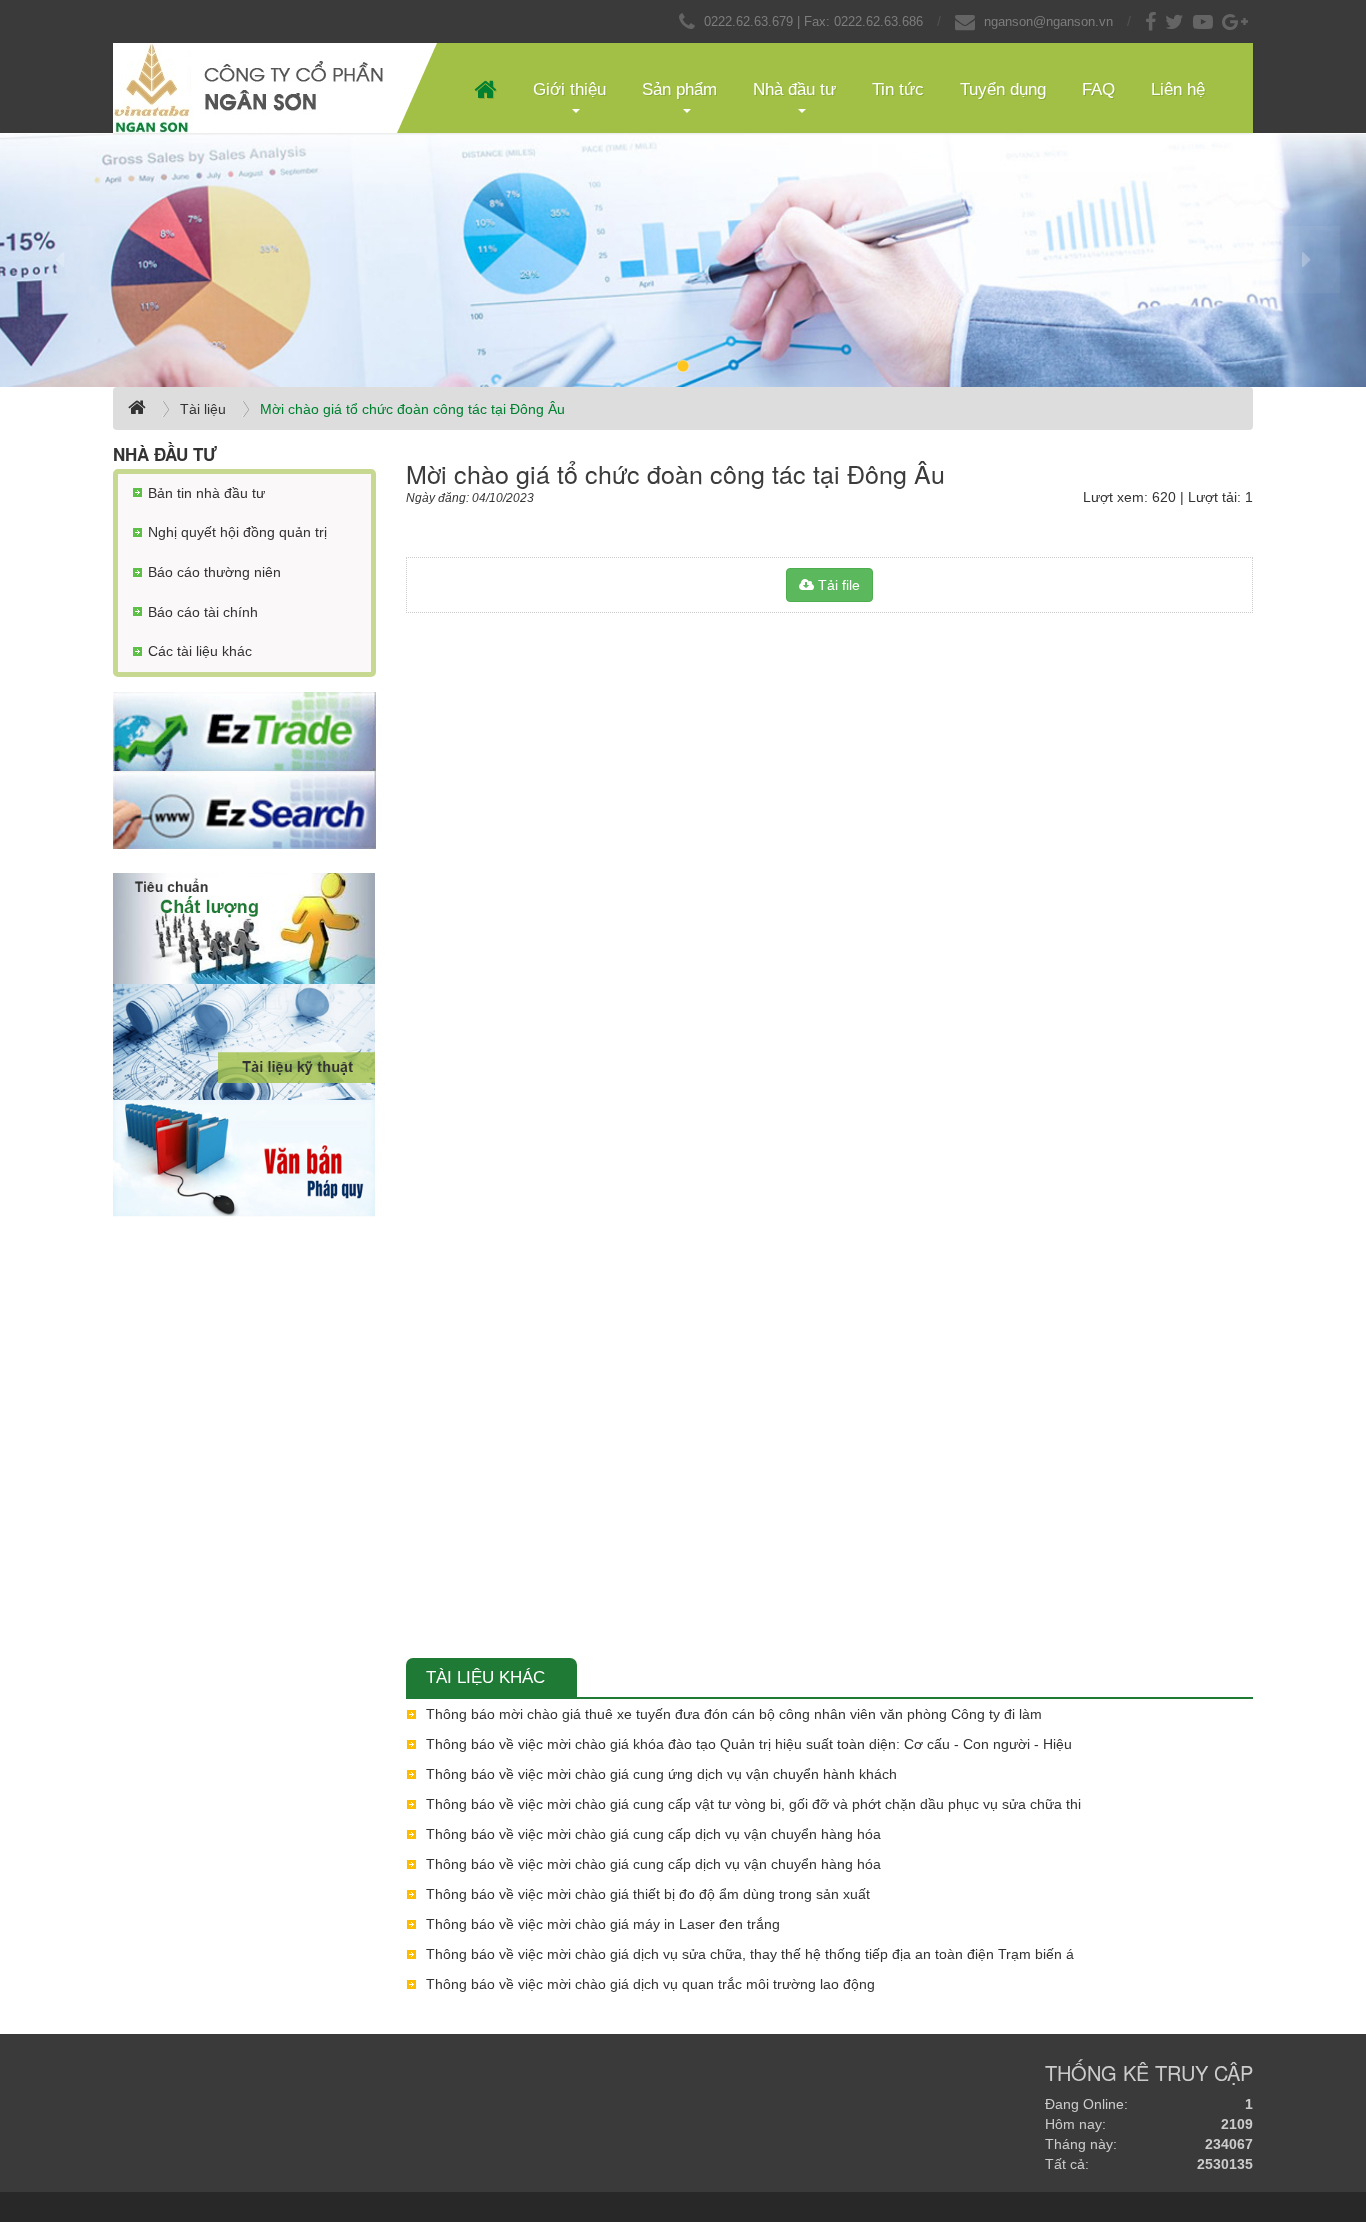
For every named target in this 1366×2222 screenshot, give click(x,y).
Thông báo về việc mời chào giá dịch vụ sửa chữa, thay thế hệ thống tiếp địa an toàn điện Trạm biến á (750, 1954)
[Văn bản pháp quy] (244, 1158)
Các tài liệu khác (200, 651)
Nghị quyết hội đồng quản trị (237, 532)
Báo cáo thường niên (214, 572)
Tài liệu (203, 409)
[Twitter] (1177, 21)
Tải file (837, 585)
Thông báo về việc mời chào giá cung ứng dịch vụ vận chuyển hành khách (661, 1774)
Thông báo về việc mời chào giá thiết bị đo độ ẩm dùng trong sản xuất (648, 1894)
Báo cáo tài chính (203, 612)
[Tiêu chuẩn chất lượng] (244, 928)
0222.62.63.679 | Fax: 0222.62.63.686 (813, 21)
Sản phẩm (679, 89)
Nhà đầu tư (794, 89)
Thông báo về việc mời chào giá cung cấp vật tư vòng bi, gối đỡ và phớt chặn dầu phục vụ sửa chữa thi (753, 1804)
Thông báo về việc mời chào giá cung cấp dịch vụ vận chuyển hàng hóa (653, 1834)
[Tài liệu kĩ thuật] (244, 1042)
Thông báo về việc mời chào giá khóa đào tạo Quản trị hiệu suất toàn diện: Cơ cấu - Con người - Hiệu (749, 1744)
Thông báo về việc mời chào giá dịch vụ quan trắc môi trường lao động (650, 1984)
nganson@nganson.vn (1048, 21)
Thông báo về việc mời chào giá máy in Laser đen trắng (603, 1924)
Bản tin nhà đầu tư (206, 493)
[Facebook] (1153, 21)
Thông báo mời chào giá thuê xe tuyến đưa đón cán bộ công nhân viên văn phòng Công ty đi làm (734, 1714)
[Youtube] (1205, 21)
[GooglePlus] (1237, 21)
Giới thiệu (569, 89)
